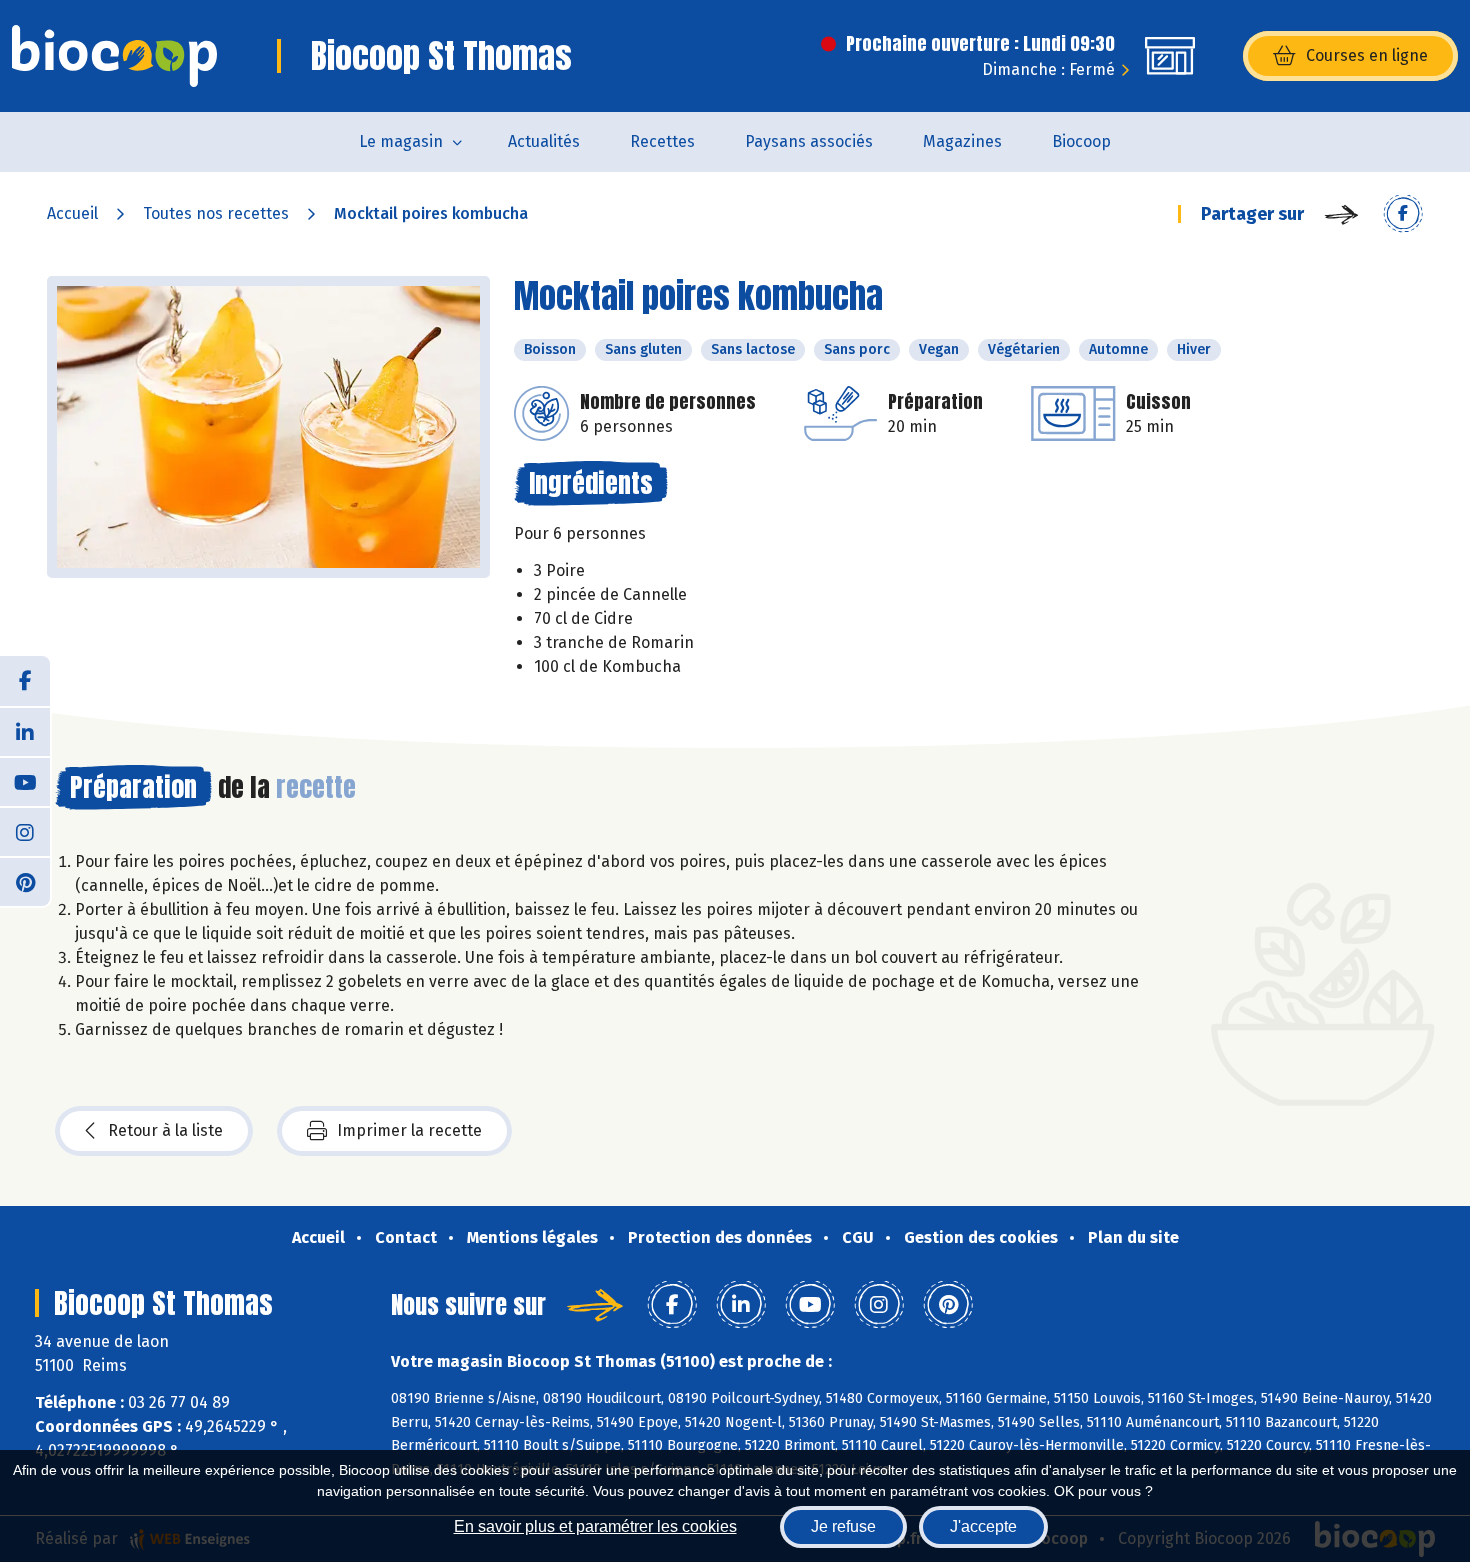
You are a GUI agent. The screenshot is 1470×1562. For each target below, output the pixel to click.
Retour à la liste (165, 1130)
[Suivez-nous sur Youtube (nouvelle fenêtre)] (25, 781)
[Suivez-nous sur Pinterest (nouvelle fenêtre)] (25, 881)
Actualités (544, 141)
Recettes (662, 141)
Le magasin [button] (401, 141)
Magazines (962, 141)
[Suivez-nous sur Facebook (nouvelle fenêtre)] (25, 681)
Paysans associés (809, 141)
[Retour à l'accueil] (114, 56)
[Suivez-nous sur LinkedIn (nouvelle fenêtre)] (25, 731)
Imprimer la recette (409, 1130)
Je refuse (843, 1526)
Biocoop (1081, 141)
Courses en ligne (1367, 55)
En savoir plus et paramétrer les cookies (595, 1526)
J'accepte (983, 1526)
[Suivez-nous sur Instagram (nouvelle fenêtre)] (25, 831)
